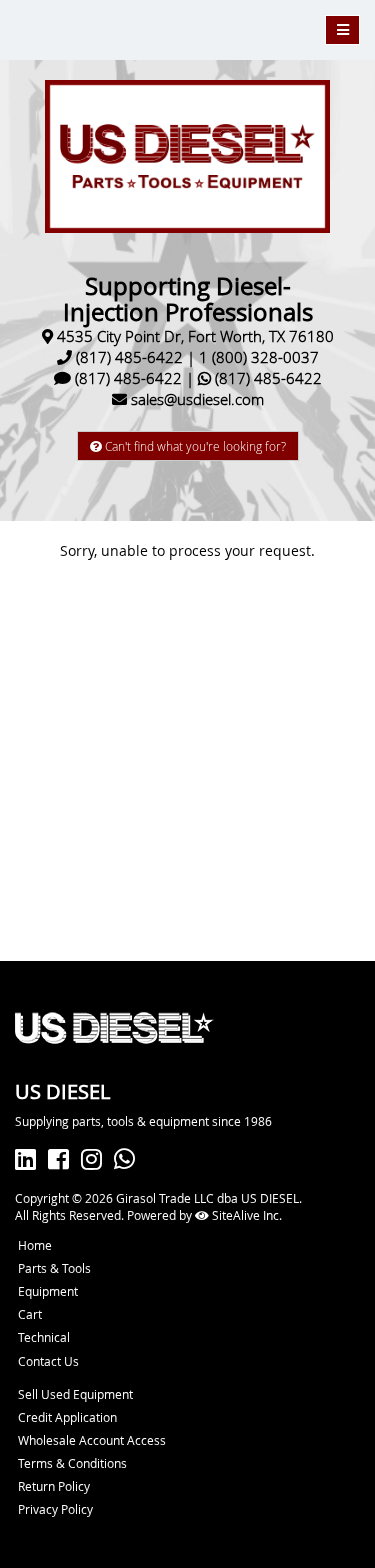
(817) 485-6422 (129, 357)
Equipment (48, 1291)
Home (35, 1245)
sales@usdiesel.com (197, 399)
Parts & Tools (54, 1268)
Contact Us (48, 1361)
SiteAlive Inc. (245, 1215)
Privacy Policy (55, 1509)
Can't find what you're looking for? (194, 446)
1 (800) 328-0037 (259, 357)
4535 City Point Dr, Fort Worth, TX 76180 (195, 336)
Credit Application (67, 1417)
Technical (44, 1337)
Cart (30, 1314)
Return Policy (54, 1486)
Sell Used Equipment (75, 1394)
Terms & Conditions (72, 1463)
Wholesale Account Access (92, 1440)
